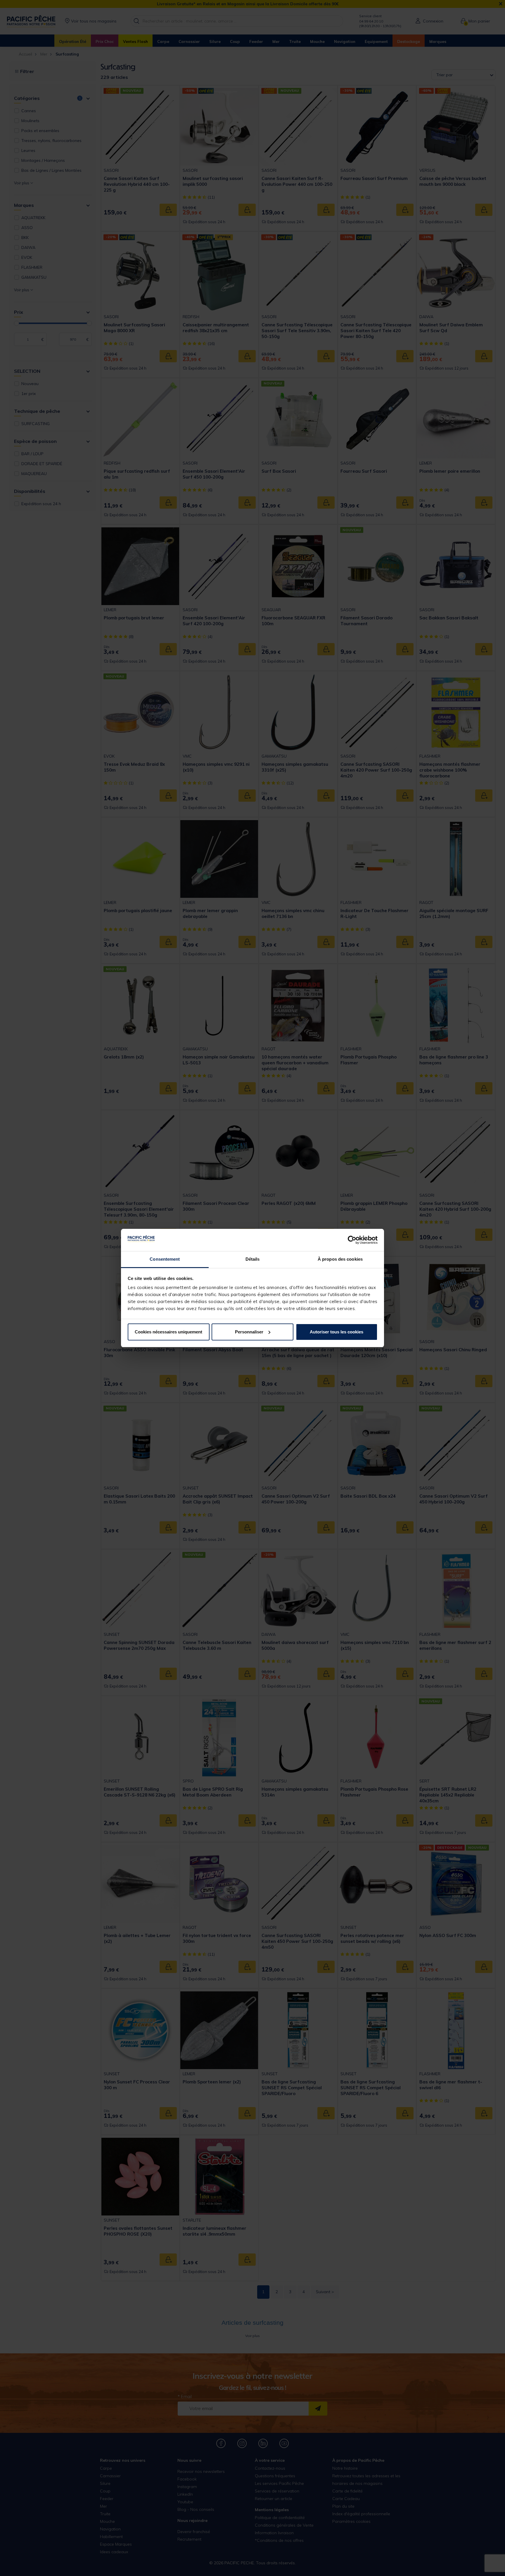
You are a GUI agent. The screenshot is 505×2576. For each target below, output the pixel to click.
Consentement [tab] (165, 1259)
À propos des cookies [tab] (340, 1259)
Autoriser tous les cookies (337, 1332)
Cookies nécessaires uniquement (168, 1332)
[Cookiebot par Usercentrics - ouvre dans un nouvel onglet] (352, 1240)
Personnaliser (249, 1332)
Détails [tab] (253, 1259)
